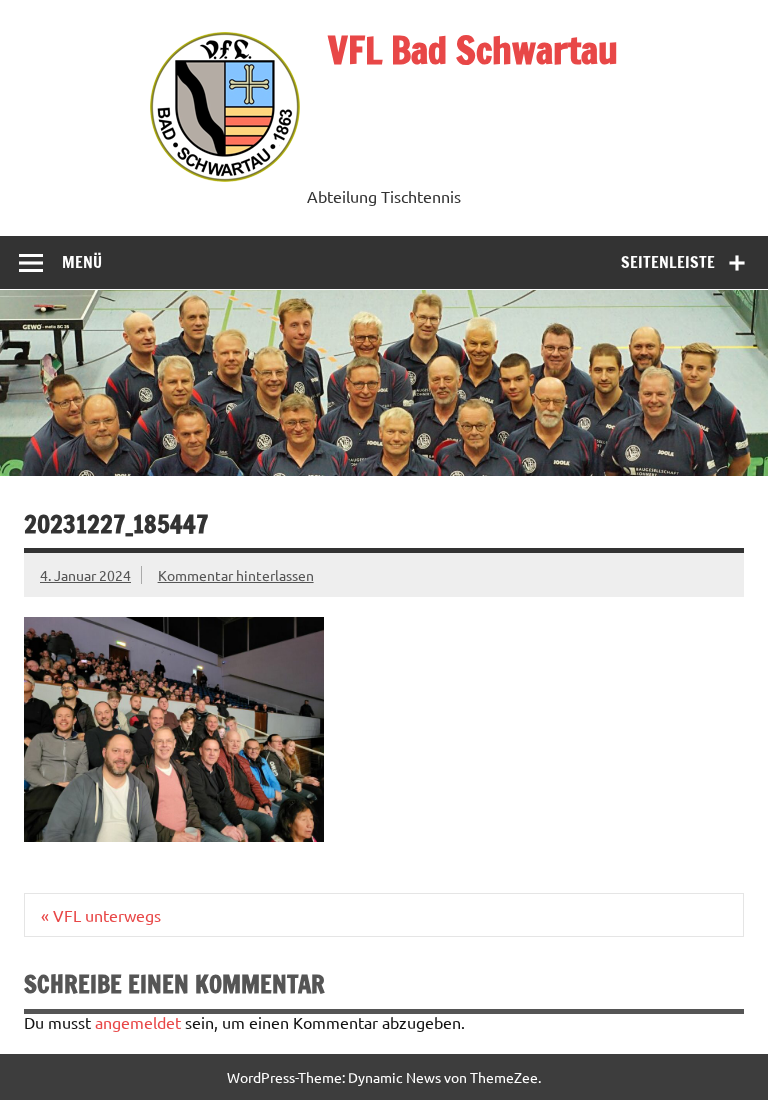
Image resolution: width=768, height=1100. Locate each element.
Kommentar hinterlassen (236, 575)
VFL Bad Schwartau (473, 50)
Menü (82, 262)
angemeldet (138, 1022)
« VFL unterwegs (101, 915)
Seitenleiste (668, 262)
